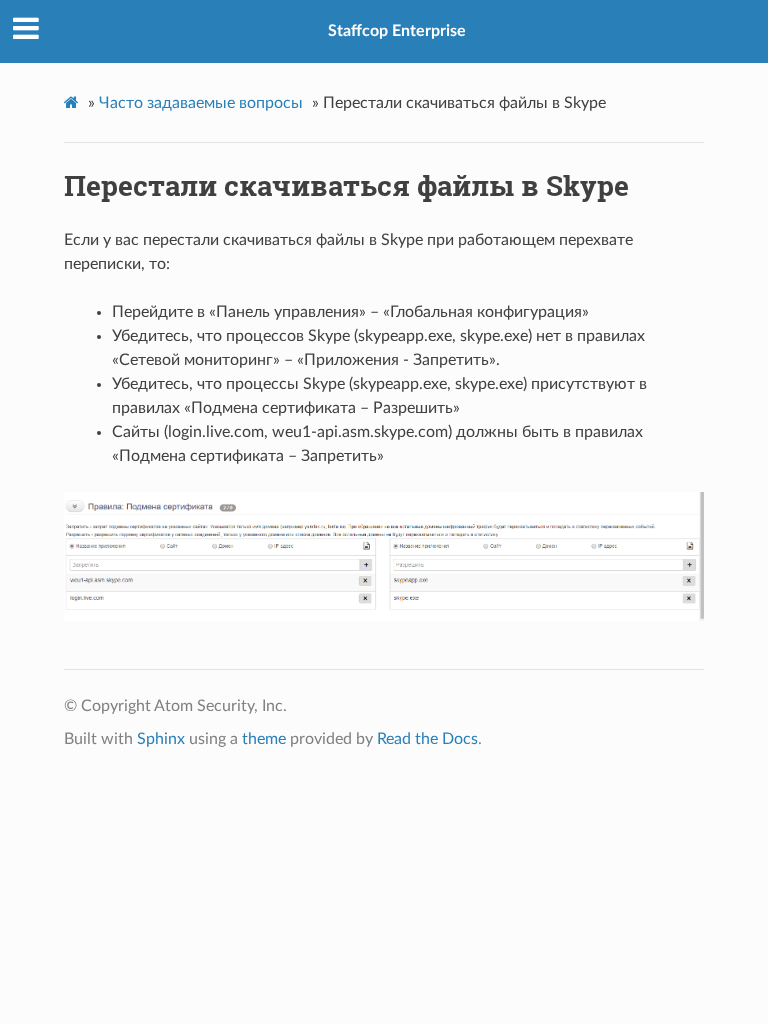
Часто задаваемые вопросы (201, 103)
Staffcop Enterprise (397, 31)
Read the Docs (427, 739)
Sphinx (161, 739)
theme (264, 739)
